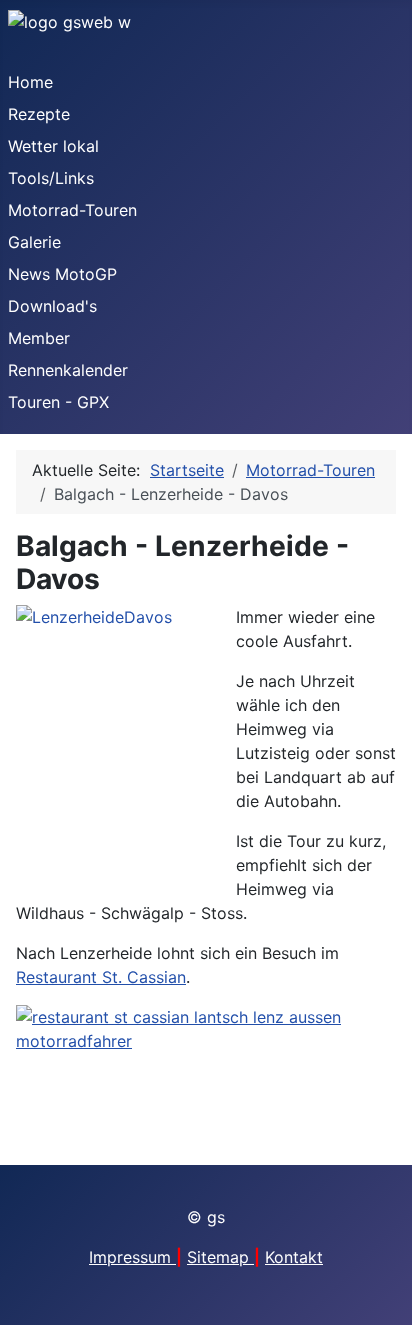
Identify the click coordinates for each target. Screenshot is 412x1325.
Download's (52, 306)
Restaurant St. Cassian (101, 977)
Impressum (132, 1257)
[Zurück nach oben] (387, 1300)
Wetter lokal (53, 146)
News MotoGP (62, 274)
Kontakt (294, 1257)
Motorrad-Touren (72, 210)
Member (39, 338)
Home (30, 82)
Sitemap (220, 1257)
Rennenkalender (68, 370)
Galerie (34, 242)
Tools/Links (51, 178)
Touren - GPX (58, 402)
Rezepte (39, 114)
